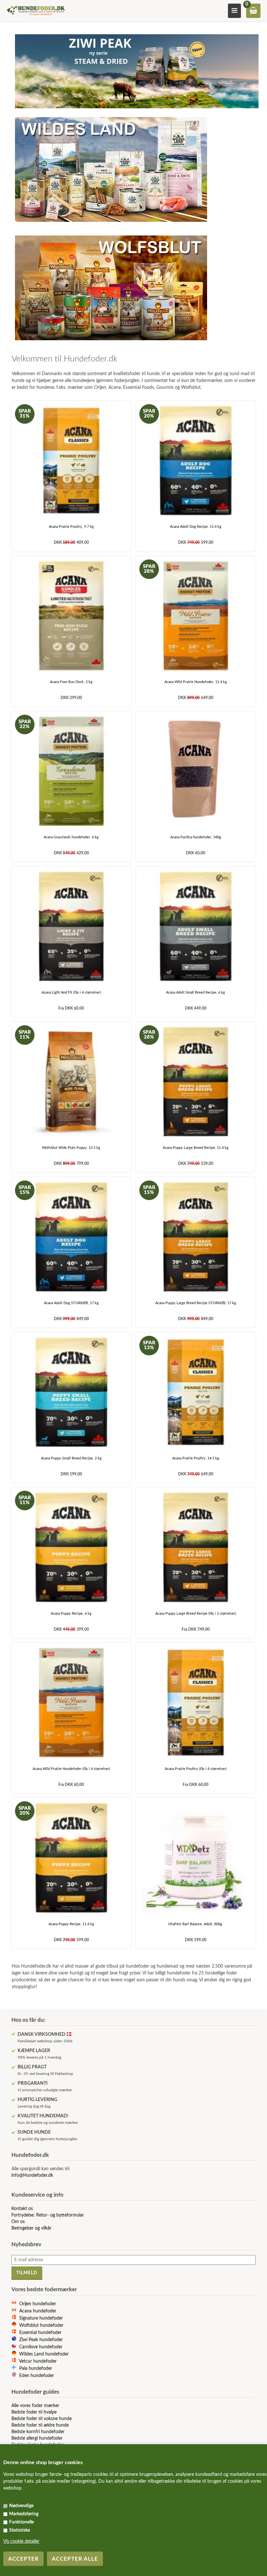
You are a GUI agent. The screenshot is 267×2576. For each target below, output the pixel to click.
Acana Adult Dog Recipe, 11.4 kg (196, 527)
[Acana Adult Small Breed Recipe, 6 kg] (196, 927)
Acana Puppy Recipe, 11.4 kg (71, 1924)
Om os (18, 2222)
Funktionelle (21, 2522)
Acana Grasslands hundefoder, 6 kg (71, 837)
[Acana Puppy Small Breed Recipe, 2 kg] (71, 1392)
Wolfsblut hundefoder (41, 2325)
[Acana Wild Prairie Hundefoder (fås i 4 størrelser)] (71, 1703)
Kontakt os (22, 2209)
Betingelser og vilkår (31, 2228)
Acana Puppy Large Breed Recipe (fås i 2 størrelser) (196, 1614)
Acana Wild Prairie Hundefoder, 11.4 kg (196, 682)
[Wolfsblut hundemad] (111, 342)
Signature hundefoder (41, 2318)
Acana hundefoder (38, 2311)
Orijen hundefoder (38, 2304)
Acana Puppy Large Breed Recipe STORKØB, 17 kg (196, 1303)
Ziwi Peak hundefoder (41, 2340)
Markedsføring (24, 2514)
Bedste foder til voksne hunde (42, 2419)
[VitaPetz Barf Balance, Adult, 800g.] (196, 1858)
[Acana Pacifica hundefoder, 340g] (196, 771)
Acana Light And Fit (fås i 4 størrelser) (71, 992)
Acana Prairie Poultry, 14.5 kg (196, 1458)
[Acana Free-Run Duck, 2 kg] (71, 616)
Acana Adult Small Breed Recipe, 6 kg (196, 992)
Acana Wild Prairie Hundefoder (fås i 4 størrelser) (71, 1769)
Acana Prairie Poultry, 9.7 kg (71, 527)
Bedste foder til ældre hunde (40, 2425)
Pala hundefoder (36, 2369)
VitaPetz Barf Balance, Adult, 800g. (196, 1924)
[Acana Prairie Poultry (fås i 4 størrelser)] (196, 1703)
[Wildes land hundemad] (111, 224)
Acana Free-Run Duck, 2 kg (71, 682)
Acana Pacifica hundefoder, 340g (196, 837)
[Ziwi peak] (137, 110)
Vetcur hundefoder (38, 2361)
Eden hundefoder (37, 2376)
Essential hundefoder (40, 2333)
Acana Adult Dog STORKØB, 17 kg (71, 1303)
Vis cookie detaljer (21, 2541)
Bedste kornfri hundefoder (38, 2432)
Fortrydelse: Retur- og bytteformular (48, 2215)
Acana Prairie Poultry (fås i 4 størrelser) (196, 1769)
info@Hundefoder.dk (32, 2175)
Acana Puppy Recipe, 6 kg (71, 1614)
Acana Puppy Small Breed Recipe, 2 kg (71, 1458)
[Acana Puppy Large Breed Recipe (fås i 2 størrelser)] (196, 1547)
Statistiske (20, 2530)
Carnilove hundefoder (41, 2347)
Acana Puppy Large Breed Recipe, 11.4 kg (196, 1148)
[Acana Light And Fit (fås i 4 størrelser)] (71, 927)
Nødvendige (21, 2506)
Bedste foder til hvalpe (34, 2412)
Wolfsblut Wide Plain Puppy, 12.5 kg (71, 1148)
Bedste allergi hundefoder (37, 2438)
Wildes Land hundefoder (44, 2354)
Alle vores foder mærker (35, 2406)
